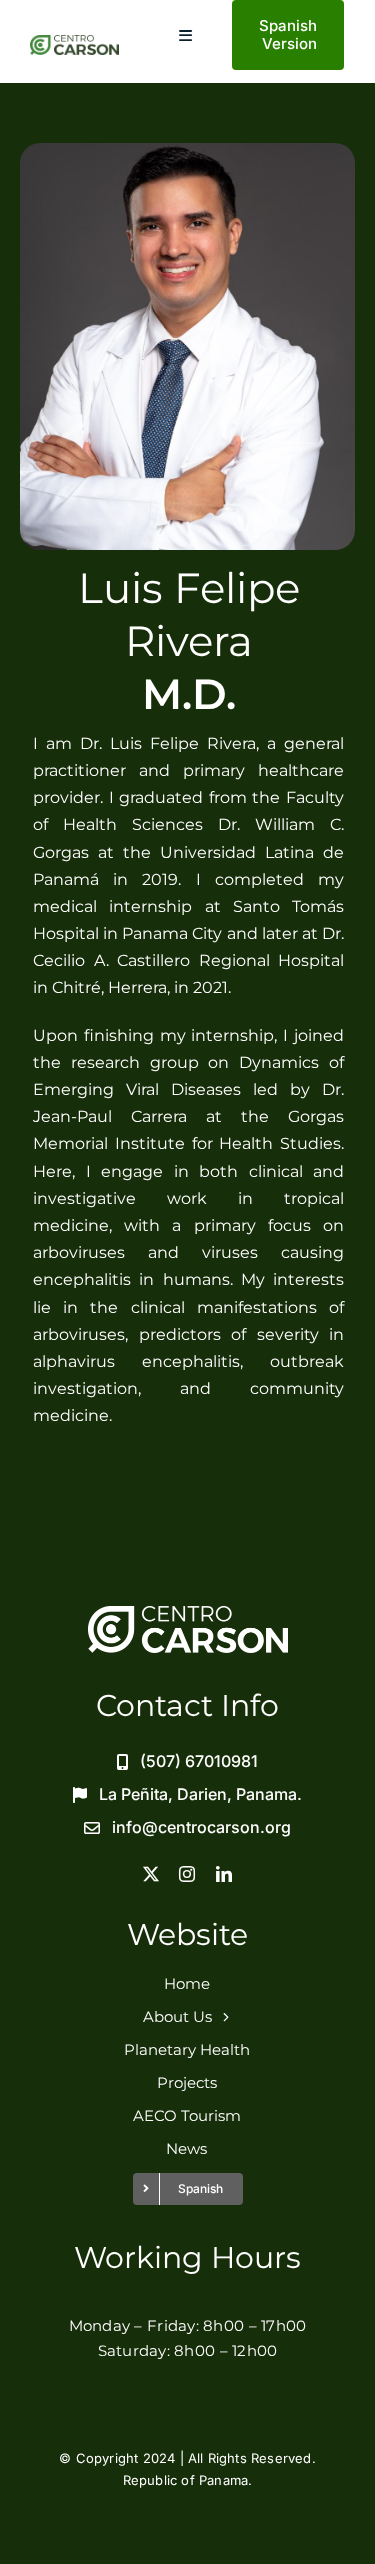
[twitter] (151, 1874)
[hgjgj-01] (74, 43)
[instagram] (187, 1874)
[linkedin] (224, 1874)
